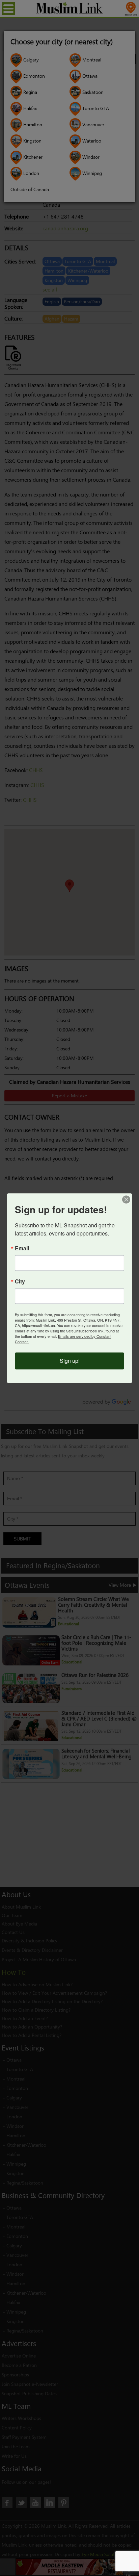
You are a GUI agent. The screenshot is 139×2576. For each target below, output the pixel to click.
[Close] (126, 1199)
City (20, 1282)
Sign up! (70, 1361)
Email (22, 1249)
